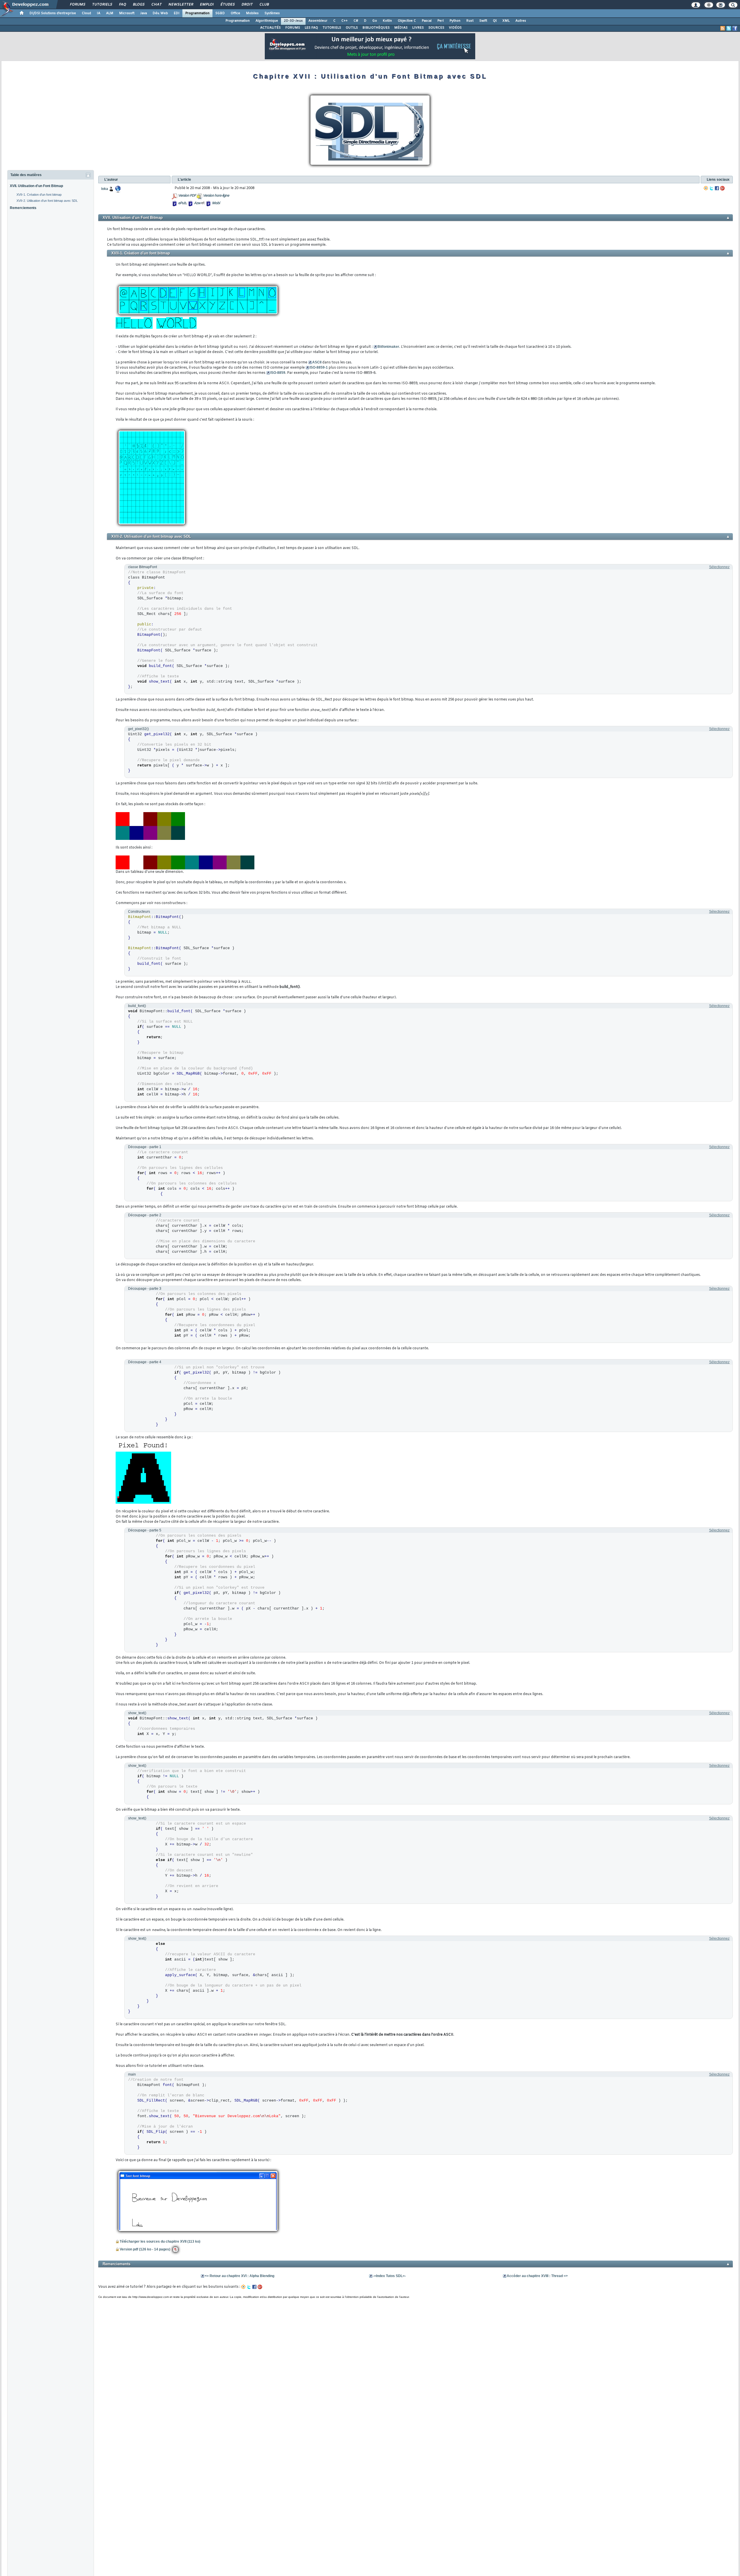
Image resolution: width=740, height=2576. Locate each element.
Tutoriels (102, 5)
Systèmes (272, 13)
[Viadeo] (706, 188)
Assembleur (318, 21)
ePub (182, 203)
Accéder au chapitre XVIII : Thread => (537, 2276)
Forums (77, 5)
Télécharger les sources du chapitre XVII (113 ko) (160, 2241)
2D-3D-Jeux (293, 21)
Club (264, 5)
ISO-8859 (278, 373)
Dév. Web (160, 13)
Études (227, 5)
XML (506, 21)
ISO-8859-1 (319, 367)
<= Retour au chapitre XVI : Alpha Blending (239, 2276)
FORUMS (293, 28)
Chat (156, 5)
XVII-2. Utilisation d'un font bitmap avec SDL (47, 201)
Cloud (86, 13)
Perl (441, 21)
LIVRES (418, 28)
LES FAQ (311, 28)
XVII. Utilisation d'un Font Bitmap (36, 186)
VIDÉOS (455, 28)
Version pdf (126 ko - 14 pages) (145, 2249)
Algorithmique (267, 21)
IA (99, 13)
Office (235, 13)
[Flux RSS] (723, 28)
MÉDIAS (401, 28)
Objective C (407, 21)
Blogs (138, 5)
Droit (247, 5)
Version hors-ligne (216, 196)
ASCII (317, 362)
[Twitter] (711, 188)
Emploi (207, 5)
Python (455, 21)
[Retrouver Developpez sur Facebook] (735, 28)
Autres (521, 21)
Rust (470, 21)
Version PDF (187, 196)
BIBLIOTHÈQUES (376, 28)
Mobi (216, 203)
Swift (483, 21)
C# (356, 21)
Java (144, 13)
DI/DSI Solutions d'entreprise (53, 13)
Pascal (427, 21)
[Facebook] (717, 188)
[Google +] (722, 188)
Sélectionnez (719, 567)
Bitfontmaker (388, 347)
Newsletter (181, 5)
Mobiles (252, 13)
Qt (495, 21)
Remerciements (23, 208)
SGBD (220, 13)
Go (375, 21)
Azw (197, 203)
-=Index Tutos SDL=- (389, 2276)
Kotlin (387, 21)
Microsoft (127, 13)
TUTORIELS (332, 28)
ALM (110, 13)
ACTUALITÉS (270, 28)
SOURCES (436, 28)
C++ (345, 21)
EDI (177, 13)
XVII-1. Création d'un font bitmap (39, 195)
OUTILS (352, 28)
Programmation (197, 13)
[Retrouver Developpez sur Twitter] (729, 28)
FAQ (122, 5)
